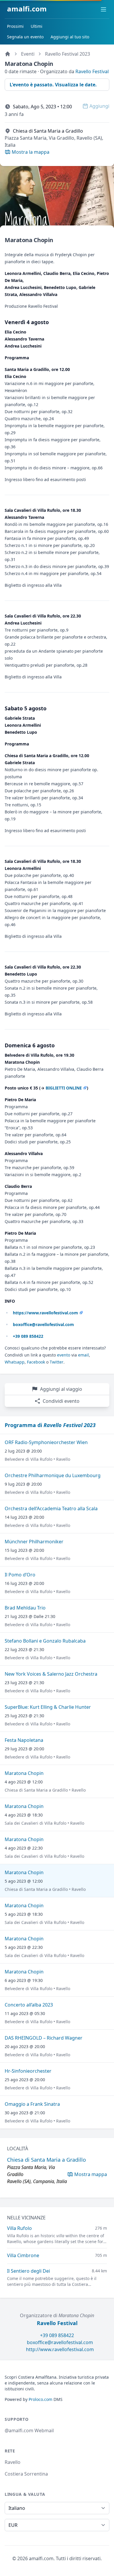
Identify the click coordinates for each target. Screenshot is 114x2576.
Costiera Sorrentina (26, 2474)
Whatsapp (15, 1362)
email (83, 1355)
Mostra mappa (91, 2174)
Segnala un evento (25, 37)
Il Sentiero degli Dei (28, 2271)
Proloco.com (40, 2399)
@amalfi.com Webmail (29, 2430)
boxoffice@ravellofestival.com (60, 2342)
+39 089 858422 (57, 2335)
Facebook (36, 1362)
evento (64, 1355)
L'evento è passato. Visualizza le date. (53, 85)
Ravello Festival (92, 71)
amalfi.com (27, 9)
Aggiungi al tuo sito (70, 37)
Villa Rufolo (19, 2228)
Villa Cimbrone (23, 2255)
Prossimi (15, 26)
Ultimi (37, 26)
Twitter (57, 1362)
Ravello (13, 2462)
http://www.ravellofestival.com (60, 2349)
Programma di (50, 1425)
